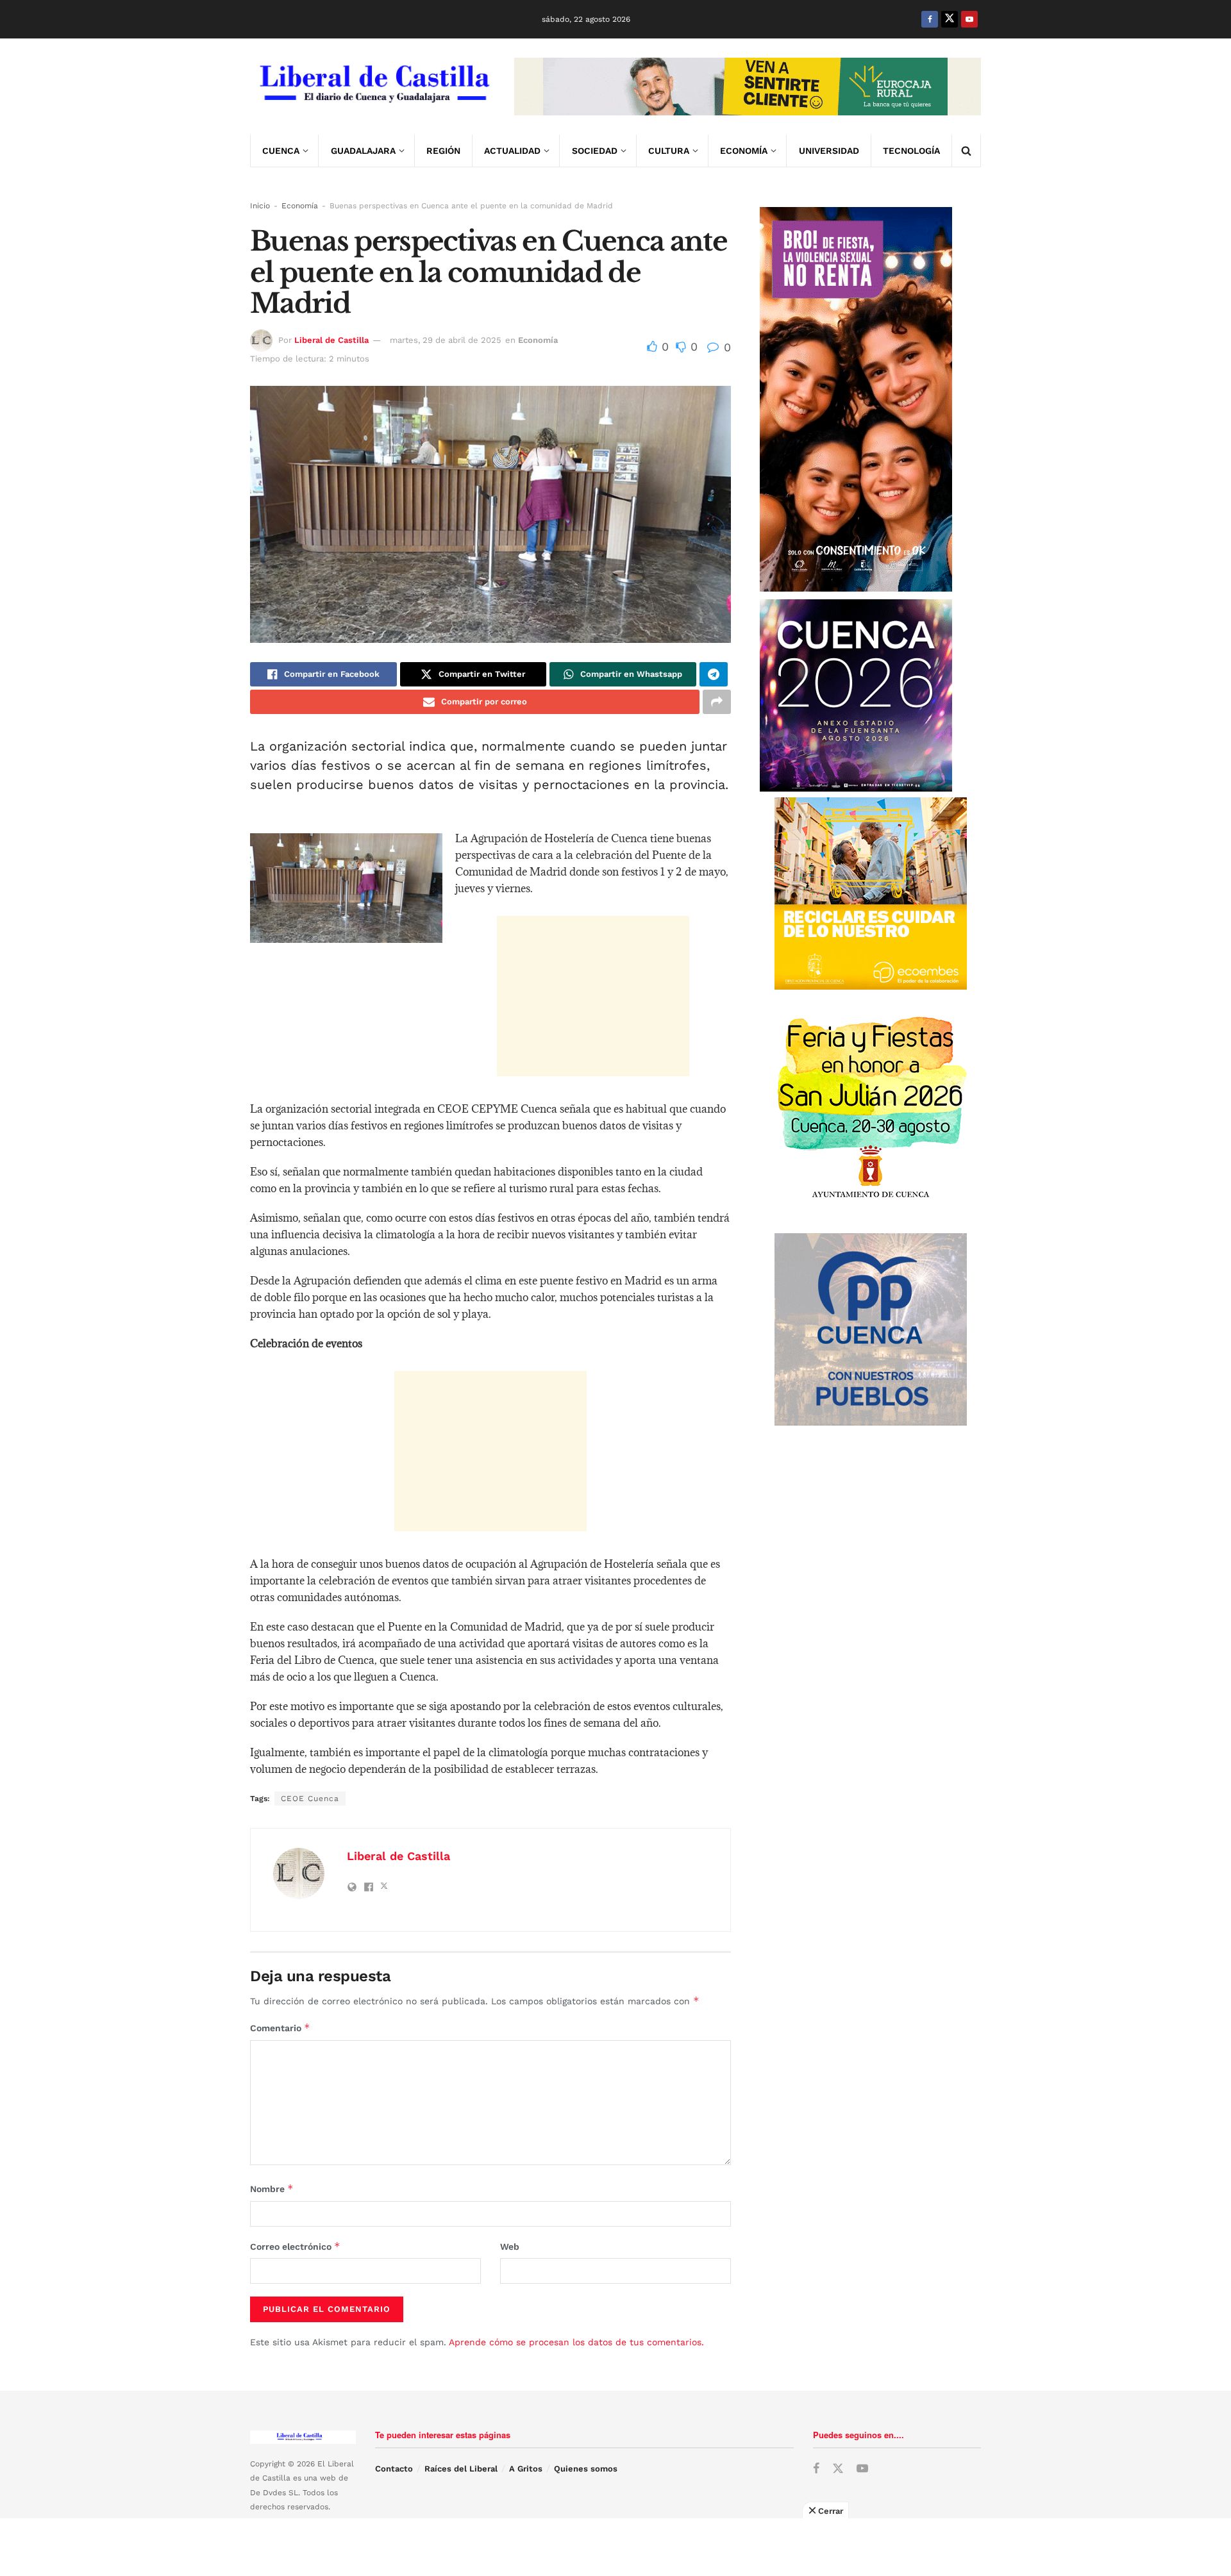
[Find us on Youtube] (969, 19)
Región (443, 151)
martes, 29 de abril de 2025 (446, 340)
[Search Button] (966, 151)
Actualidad (512, 151)
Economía (744, 151)
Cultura (669, 151)
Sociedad (595, 151)
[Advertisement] (593, 996)
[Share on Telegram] (714, 674)
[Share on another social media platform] (717, 702)
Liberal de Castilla (331, 340)
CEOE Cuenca (310, 1799)
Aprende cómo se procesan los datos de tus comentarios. (576, 2342)
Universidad (829, 151)
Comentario (280, 2028)
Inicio (260, 206)
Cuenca (281, 151)
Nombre (272, 2189)
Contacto (394, 2469)
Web (510, 2247)
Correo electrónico (295, 2246)
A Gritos (526, 2469)
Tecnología (911, 151)
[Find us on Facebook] (930, 19)
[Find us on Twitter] (950, 19)
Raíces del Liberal (461, 2469)
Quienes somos (586, 2469)
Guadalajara (363, 151)
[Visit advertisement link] (748, 87)
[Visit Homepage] (373, 87)
